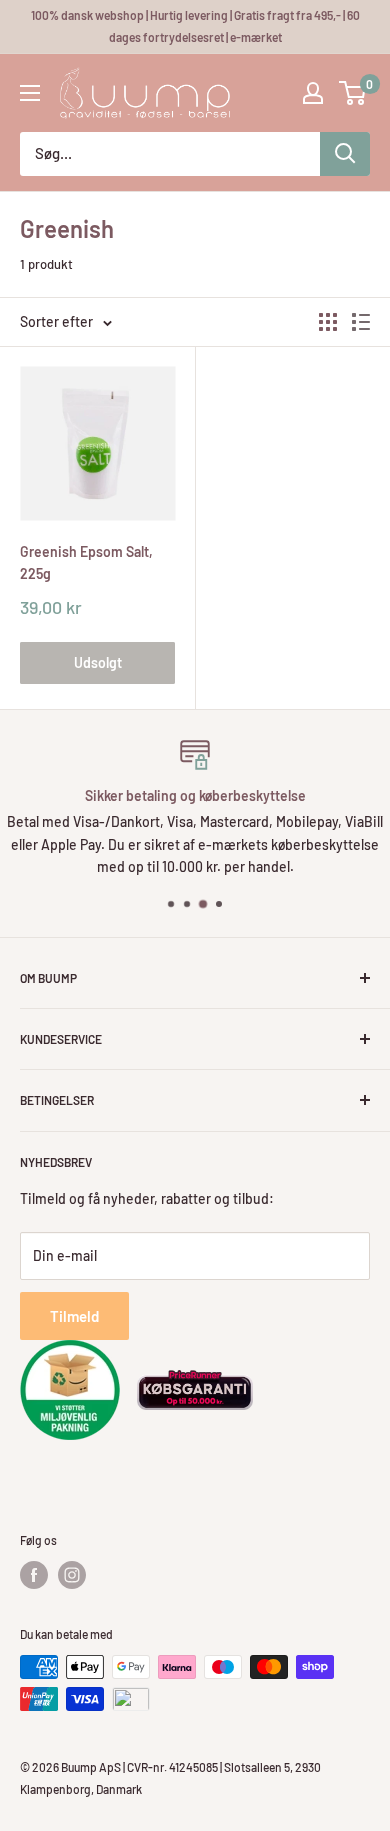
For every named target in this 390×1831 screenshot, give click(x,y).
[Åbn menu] (30, 93)
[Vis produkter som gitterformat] (328, 322)
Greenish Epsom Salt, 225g (86, 562)
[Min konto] (313, 93)
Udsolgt (98, 662)
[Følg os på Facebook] (34, 1575)
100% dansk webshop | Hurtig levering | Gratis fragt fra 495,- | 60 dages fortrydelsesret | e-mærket (195, 26)
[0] (353, 93)
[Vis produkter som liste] (361, 322)
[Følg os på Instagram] (72, 1575)
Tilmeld (74, 1316)
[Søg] (345, 154)
